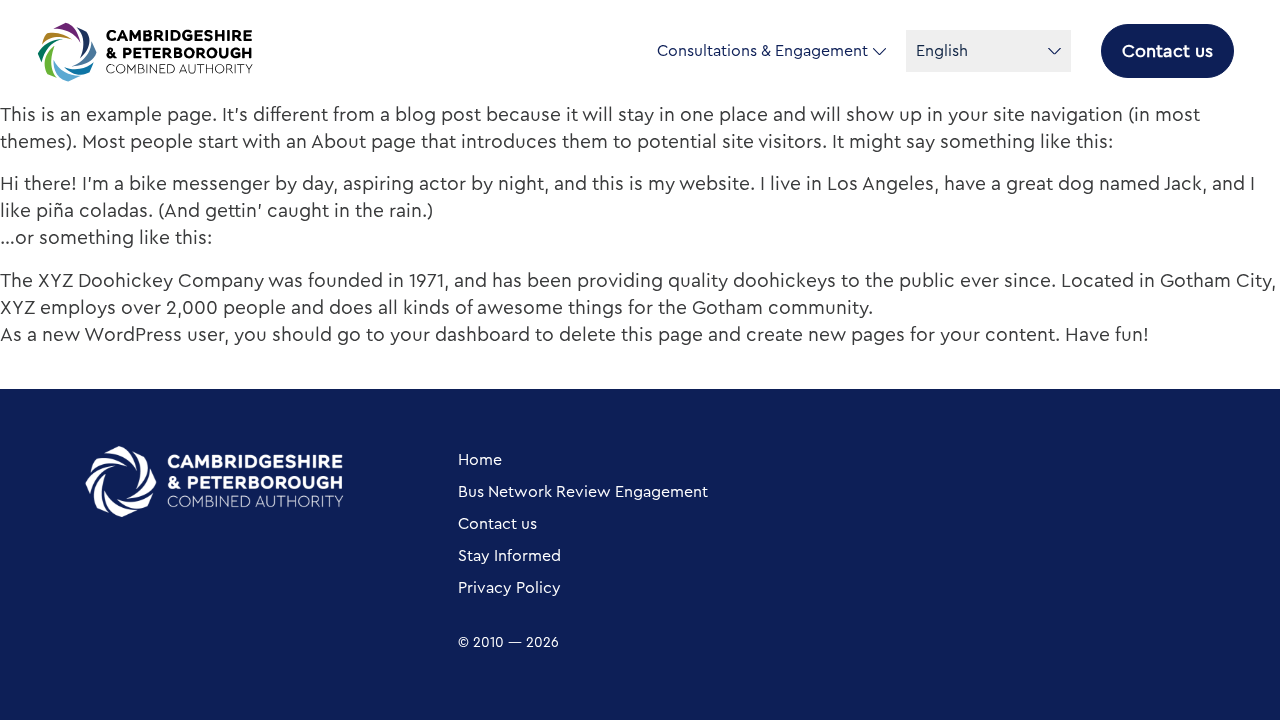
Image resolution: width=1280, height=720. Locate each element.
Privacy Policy (509, 588)
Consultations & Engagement (762, 51)
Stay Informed (509, 556)
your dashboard (460, 335)
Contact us (1167, 51)
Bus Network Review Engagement (583, 492)
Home (480, 460)
